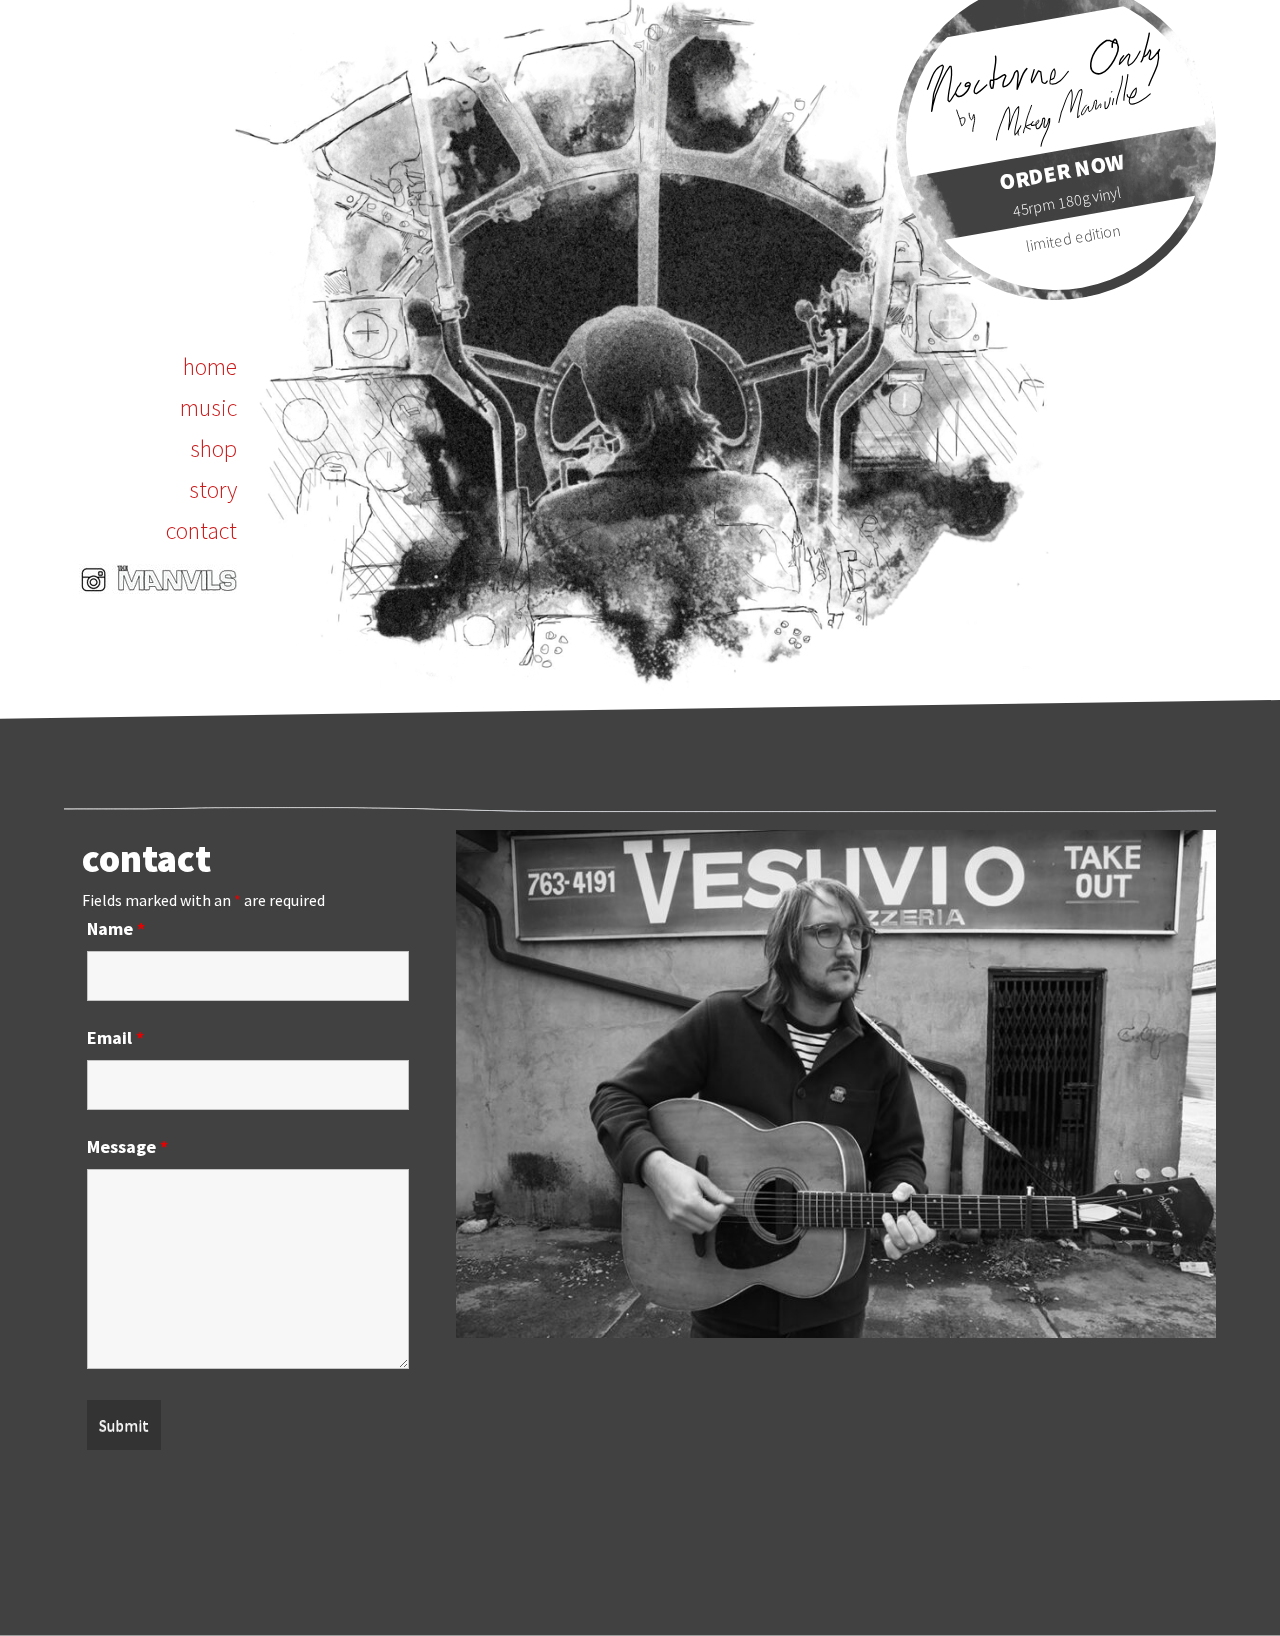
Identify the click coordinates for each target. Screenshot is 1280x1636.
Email (115, 1037)
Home (210, 366)
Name (116, 928)
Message (127, 1146)
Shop (213, 448)
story (213, 489)
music (208, 407)
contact (201, 530)
